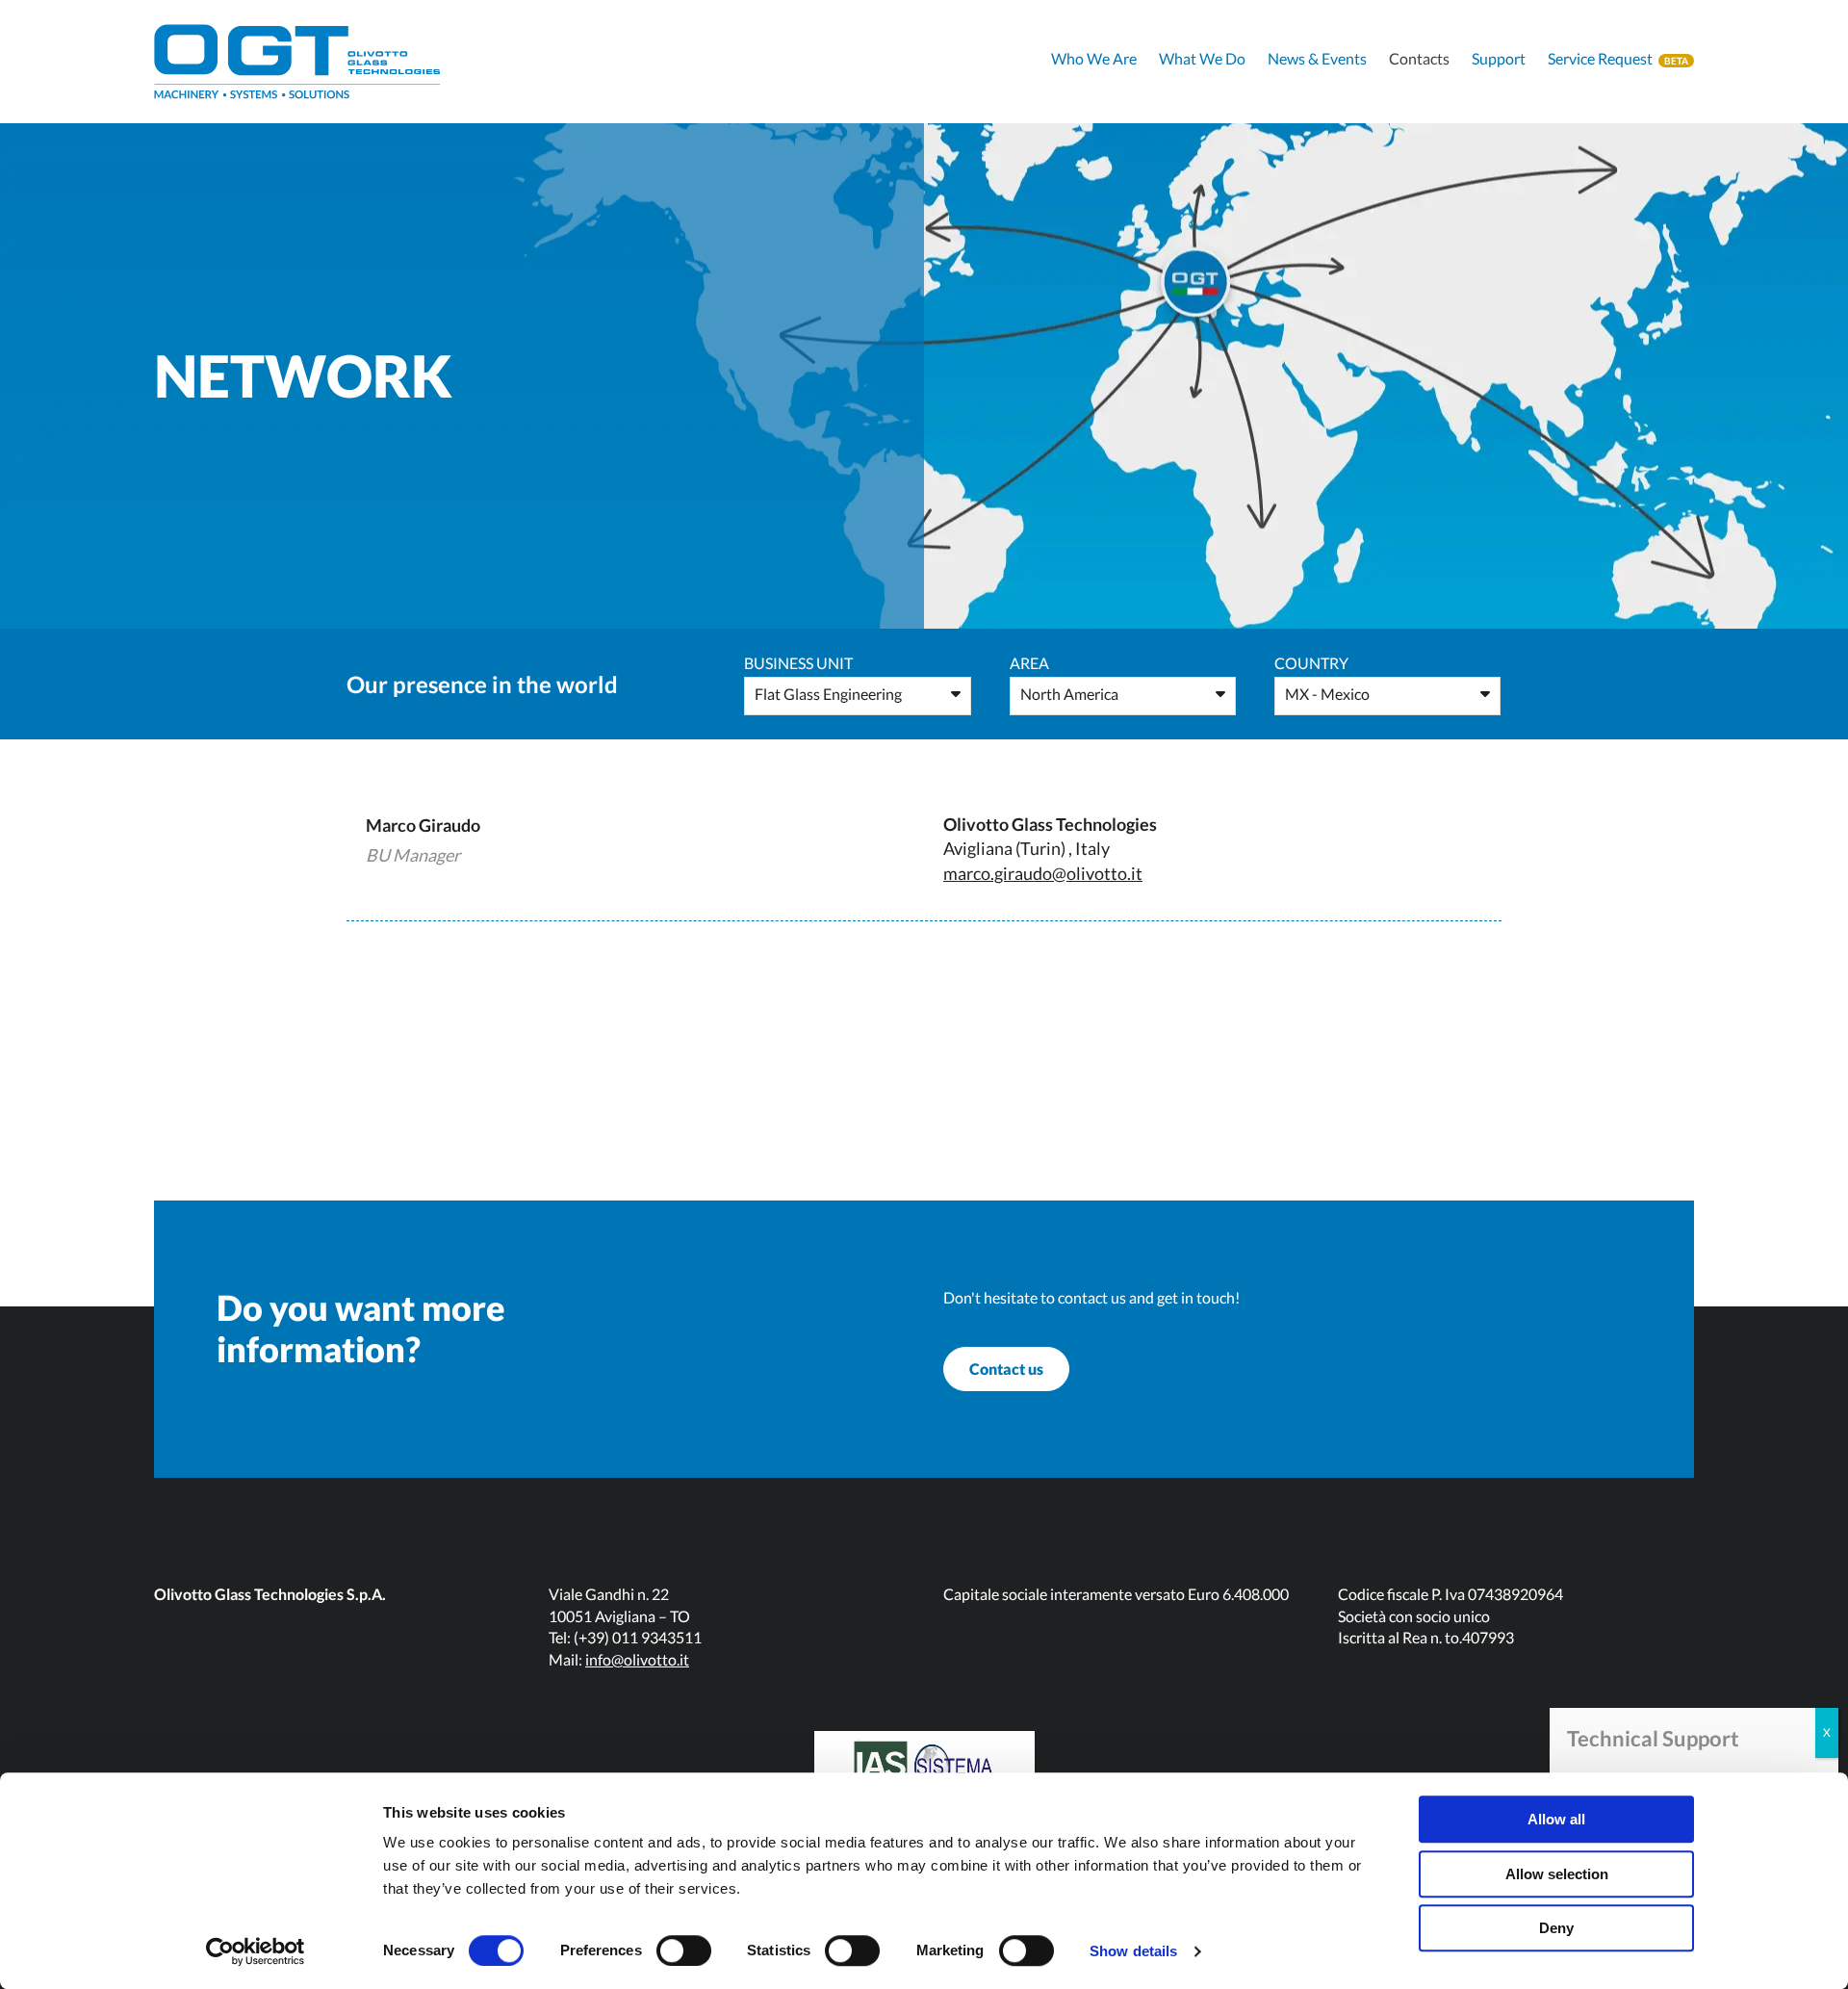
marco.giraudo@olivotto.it (1043, 873)
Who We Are (1094, 58)
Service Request (1600, 58)
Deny (1556, 1928)
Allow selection (1557, 1874)
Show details (1133, 1951)
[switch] (684, 1950)
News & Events (1317, 58)
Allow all (1556, 1819)
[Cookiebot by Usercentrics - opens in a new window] (256, 1951)
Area (1029, 663)
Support (1499, 58)
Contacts (1419, 58)
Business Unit (798, 663)
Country (1311, 663)
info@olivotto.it (637, 1659)
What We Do (1202, 58)
